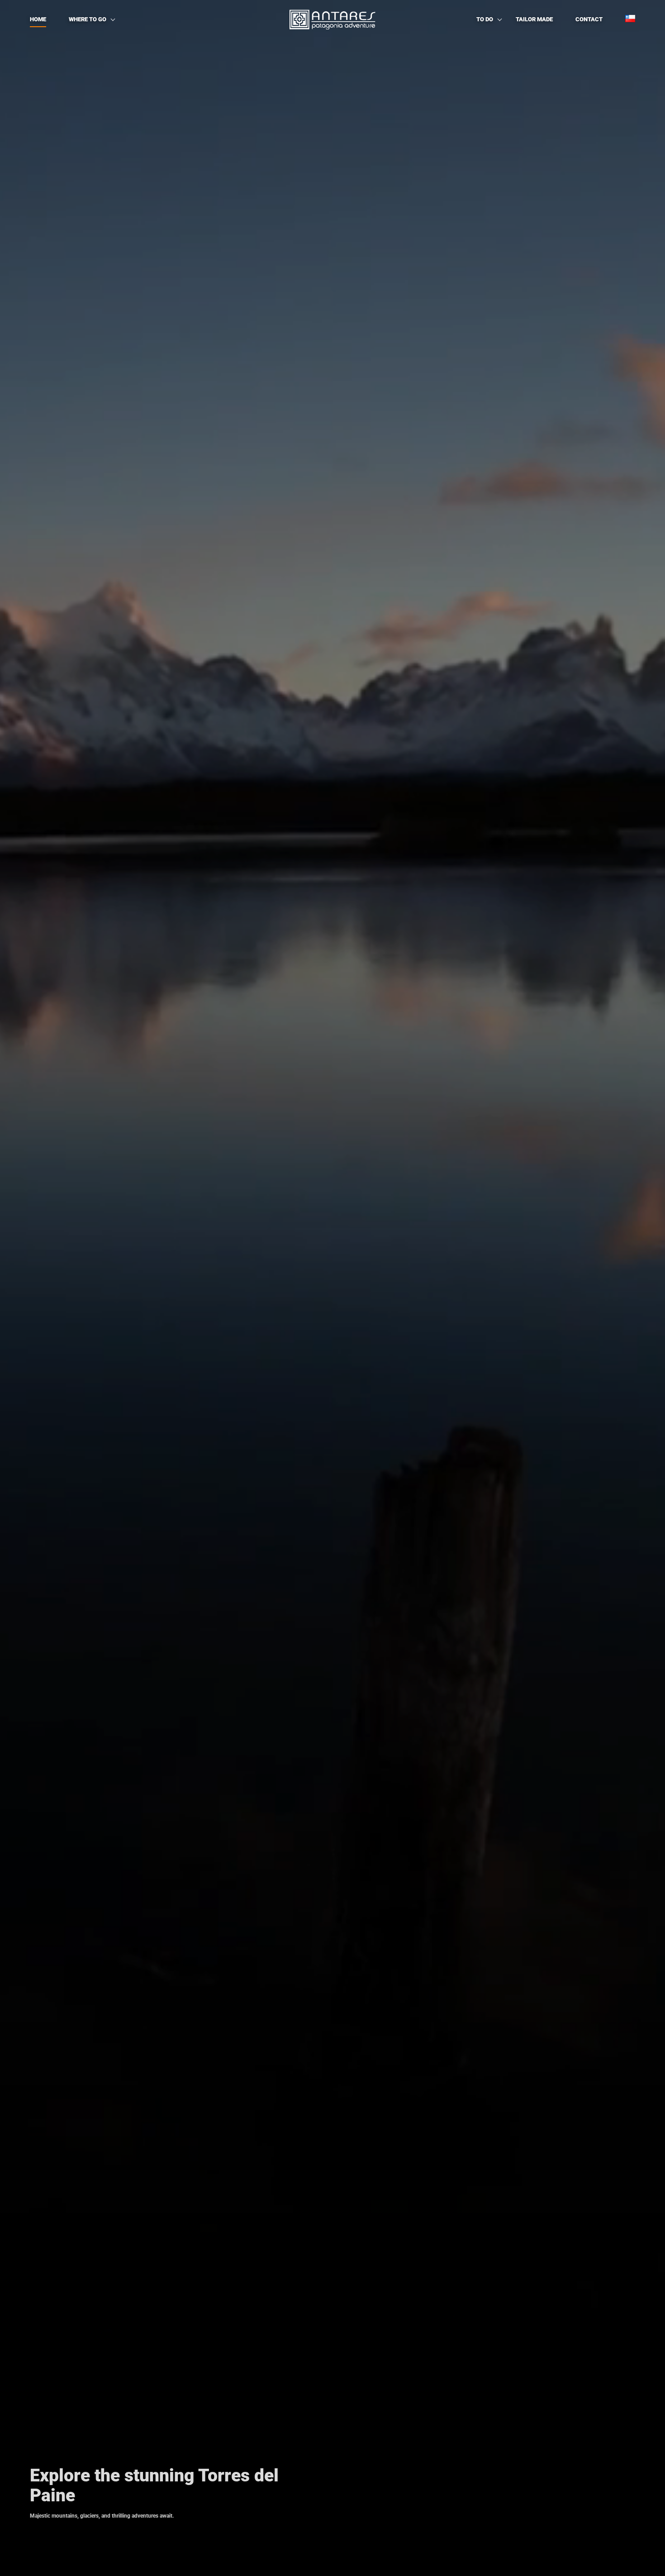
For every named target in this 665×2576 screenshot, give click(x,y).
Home (38, 19)
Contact (589, 19)
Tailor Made (534, 19)
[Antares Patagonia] (332, 19)
